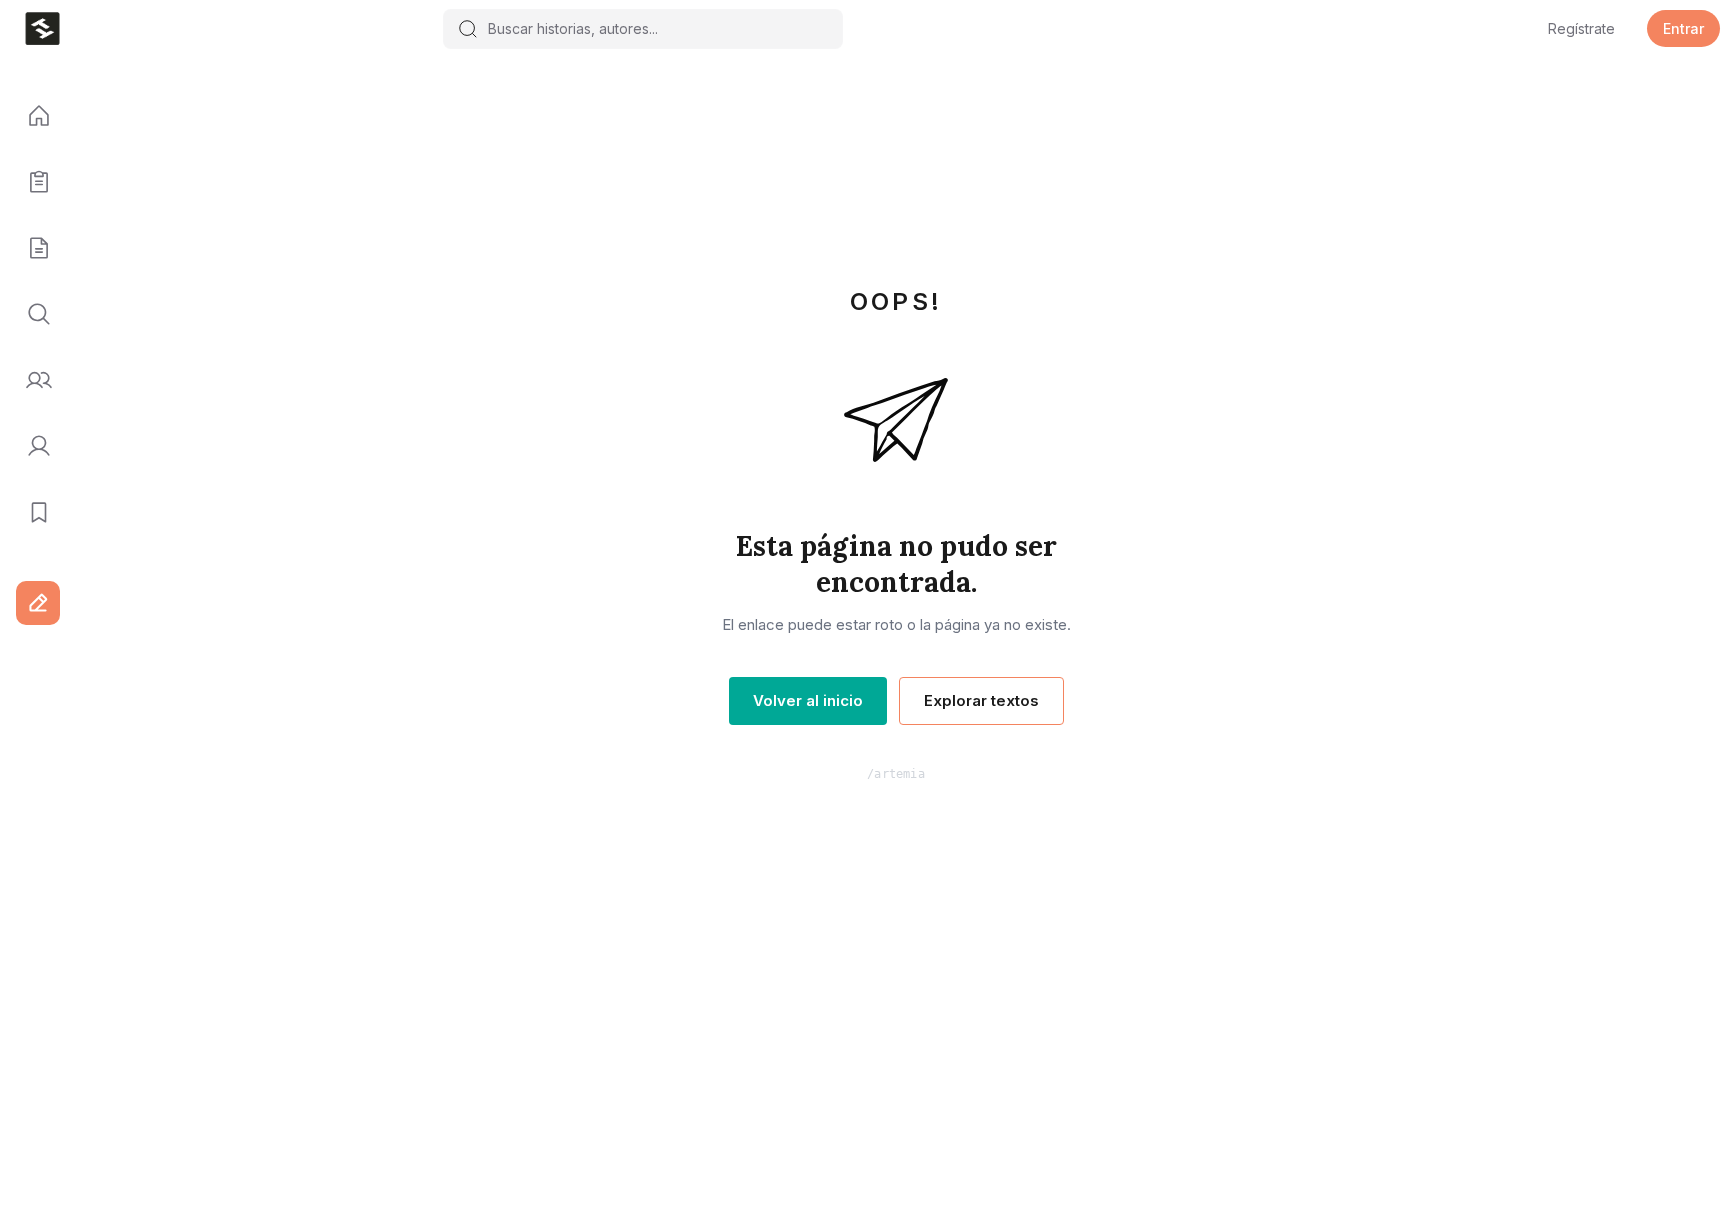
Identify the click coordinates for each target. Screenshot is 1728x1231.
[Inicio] (32, 117)
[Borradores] (32, 249)
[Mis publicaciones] (32, 183)
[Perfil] (32, 447)
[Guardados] (32, 513)
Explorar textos (981, 700)
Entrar (1683, 28)
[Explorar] (32, 315)
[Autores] (32, 381)
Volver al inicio (808, 700)
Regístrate (1581, 28)
